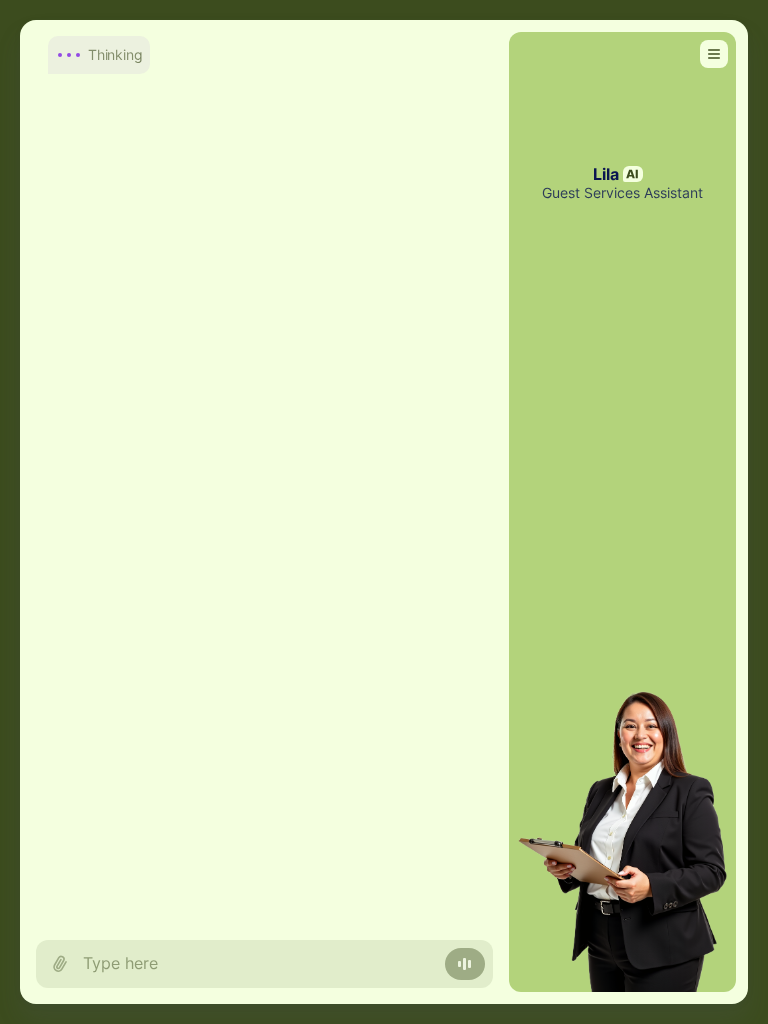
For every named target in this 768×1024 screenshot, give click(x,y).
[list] (264, 472)
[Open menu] (714, 54)
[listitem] (258, 53)
